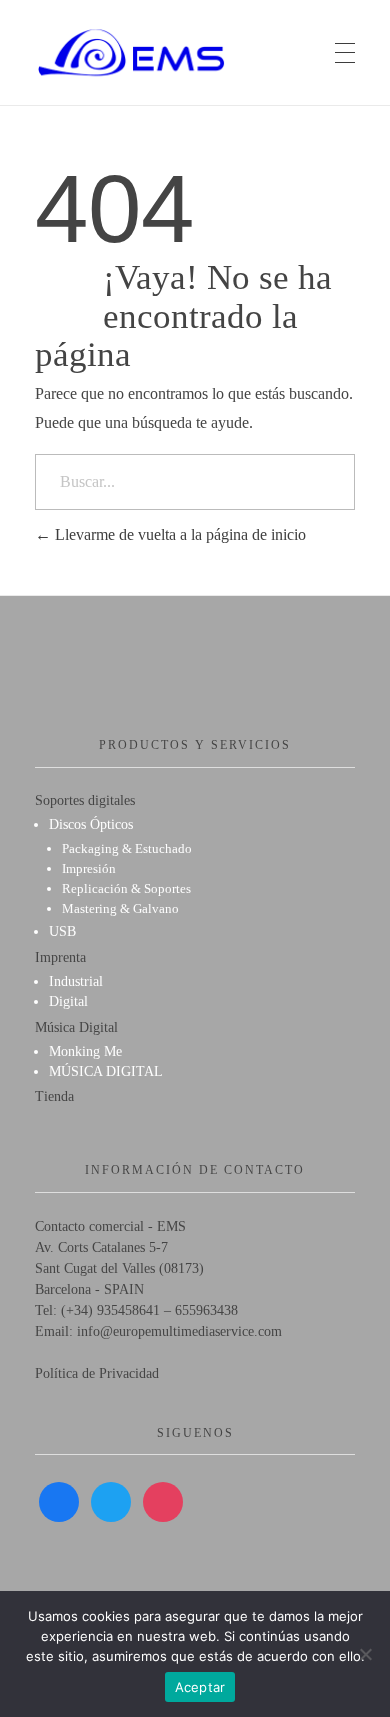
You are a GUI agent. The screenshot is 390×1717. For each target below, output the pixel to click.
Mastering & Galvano (120, 908)
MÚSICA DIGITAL (106, 1071)
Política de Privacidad (97, 1373)
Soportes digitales (85, 800)
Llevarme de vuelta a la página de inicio (178, 534)
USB (62, 931)
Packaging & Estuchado (127, 848)
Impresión (89, 868)
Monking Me (85, 1051)
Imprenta (60, 957)
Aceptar (200, 1687)
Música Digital (76, 1027)
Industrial (76, 981)
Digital (68, 1001)
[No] (365, 1654)
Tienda (54, 1096)
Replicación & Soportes (126, 888)
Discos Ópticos (91, 824)
